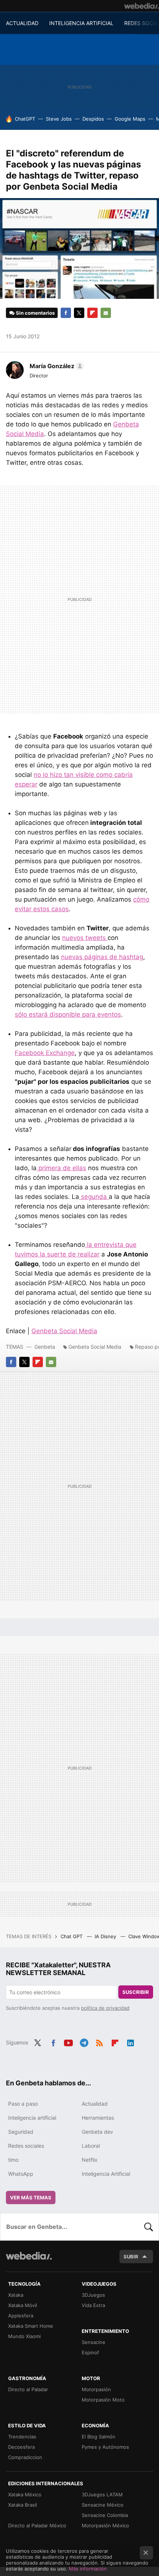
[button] (56, 366)
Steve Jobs (59, 119)
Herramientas (98, 2118)
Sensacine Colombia (105, 2515)
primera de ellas (61, 1168)
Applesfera (21, 2316)
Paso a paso (23, 2104)
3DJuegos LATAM (102, 2494)
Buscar (149, 2227)
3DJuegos (93, 2295)
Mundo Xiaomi (24, 2336)
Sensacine (94, 2342)
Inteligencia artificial (32, 2118)
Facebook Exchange (45, 1053)
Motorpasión (96, 2389)
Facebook (66, 313)
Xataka (16, 2295)
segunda (94, 1197)
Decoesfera (21, 2447)
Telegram (84, 2042)
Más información (88, 2569)
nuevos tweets (85, 938)
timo (13, 2160)
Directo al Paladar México (37, 2525)
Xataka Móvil (23, 2305)
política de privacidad (105, 2008)
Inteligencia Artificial (106, 2174)
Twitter (79, 313)
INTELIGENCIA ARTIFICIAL (81, 23)
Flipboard (92, 313)
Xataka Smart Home (31, 2326)
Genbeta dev (97, 2132)
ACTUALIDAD (22, 23)
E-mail (106, 313)
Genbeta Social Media (64, 1331)
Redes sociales (26, 2146)
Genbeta (45, 1347)
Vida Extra (93, 2305)
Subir (131, 2257)
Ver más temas (31, 2198)
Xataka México (25, 2494)
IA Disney (106, 1936)
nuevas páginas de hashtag (102, 957)
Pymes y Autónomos (105, 2447)
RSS (99, 2042)
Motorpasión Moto (103, 2400)
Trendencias (22, 2437)
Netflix (90, 2160)
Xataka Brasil (23, 2505)
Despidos (93, 119)
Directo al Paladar (28, 2389)
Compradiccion (25, 2457)
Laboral (91, 2146)
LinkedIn (131, 2042)
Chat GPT (72, 1936)
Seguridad (21, 2132)
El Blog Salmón (99, 2437)
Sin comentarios (35, 313)
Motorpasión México (105, 2525)
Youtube (68, 2042)
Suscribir (136, 1992)
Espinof (90, 2352)
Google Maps (130, 119)
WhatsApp (21, 2174)
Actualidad (95, 2104)
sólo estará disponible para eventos (68, 1014)
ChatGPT (25, 119)
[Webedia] (142, 6)
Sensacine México (103, 2505)
